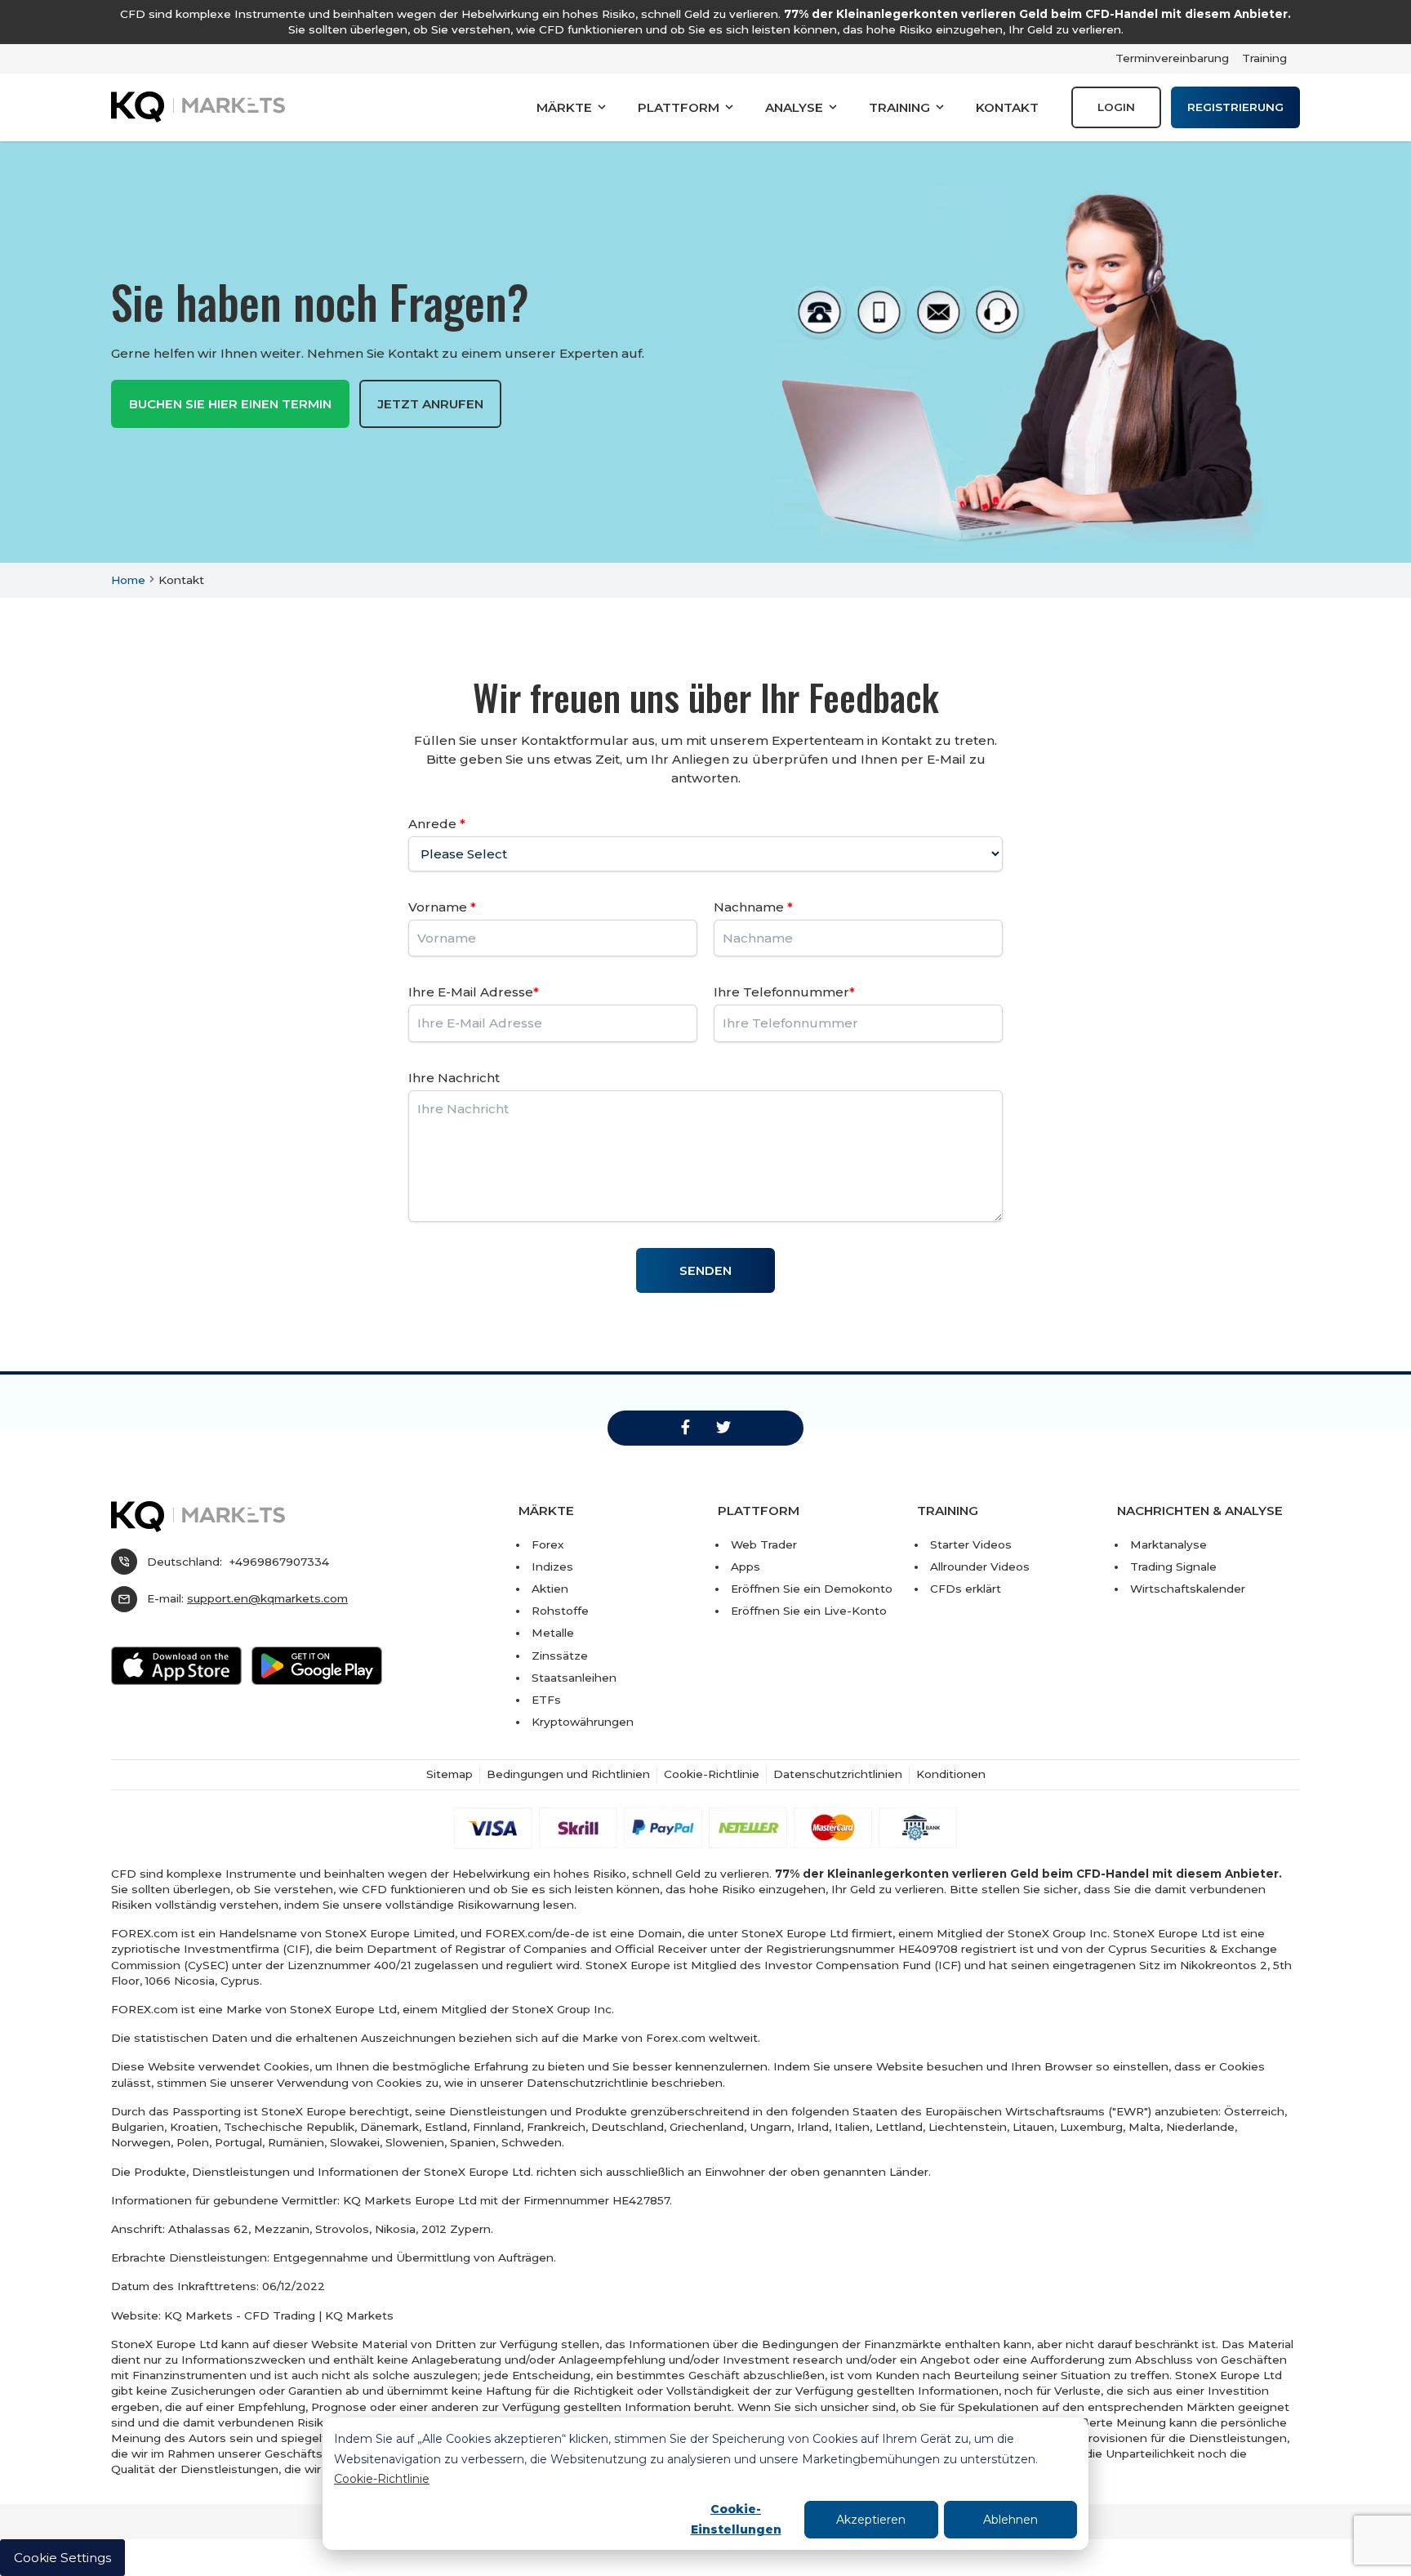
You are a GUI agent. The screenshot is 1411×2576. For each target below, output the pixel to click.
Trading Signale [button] (1173, 1567)
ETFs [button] (546, 1700)
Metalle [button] (553, 1633)
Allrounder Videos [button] (980, 1567)
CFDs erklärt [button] (966, 1589)
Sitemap (450, 1774)
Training (1264, 58)
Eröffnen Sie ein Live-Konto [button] (809, 1611)
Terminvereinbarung (1172, 58)
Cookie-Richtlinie (382, 2479)
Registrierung (1235, 107)
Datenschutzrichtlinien (838, 1774)
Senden (705, 1270)
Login (1116, 107)
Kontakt (1007, 107)
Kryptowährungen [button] (583, 1722)
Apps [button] (746, 1567)
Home (128, 580)
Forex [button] (548, 1544)
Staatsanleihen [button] (574, 1678)
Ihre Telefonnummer (784, 992)
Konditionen (951, 1774)
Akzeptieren (871, 2520)
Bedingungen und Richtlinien (568, 1774)
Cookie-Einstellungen (736, 2519)
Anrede (437, 824)
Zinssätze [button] (560, 1656)
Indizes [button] (552, 1567)
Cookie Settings (62, 2558)
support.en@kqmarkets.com (267, 1598)
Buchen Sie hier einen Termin (230, 404)
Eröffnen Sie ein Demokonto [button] (812, 1589)
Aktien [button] (550, 1589)
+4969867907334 (279, 1562)
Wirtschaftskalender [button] (1188, 1589)
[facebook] (685, 1428)
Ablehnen (1010, 2520)
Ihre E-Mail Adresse (474, 992)
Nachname (753, 907)
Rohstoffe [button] (560, 1611)
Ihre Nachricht (454, 1078)
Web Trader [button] (764, 1544)
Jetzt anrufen (430, 404)
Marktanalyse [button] (1168, 1544)
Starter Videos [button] (971, 1544)
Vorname (442, 907)
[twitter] (723, 1428)
